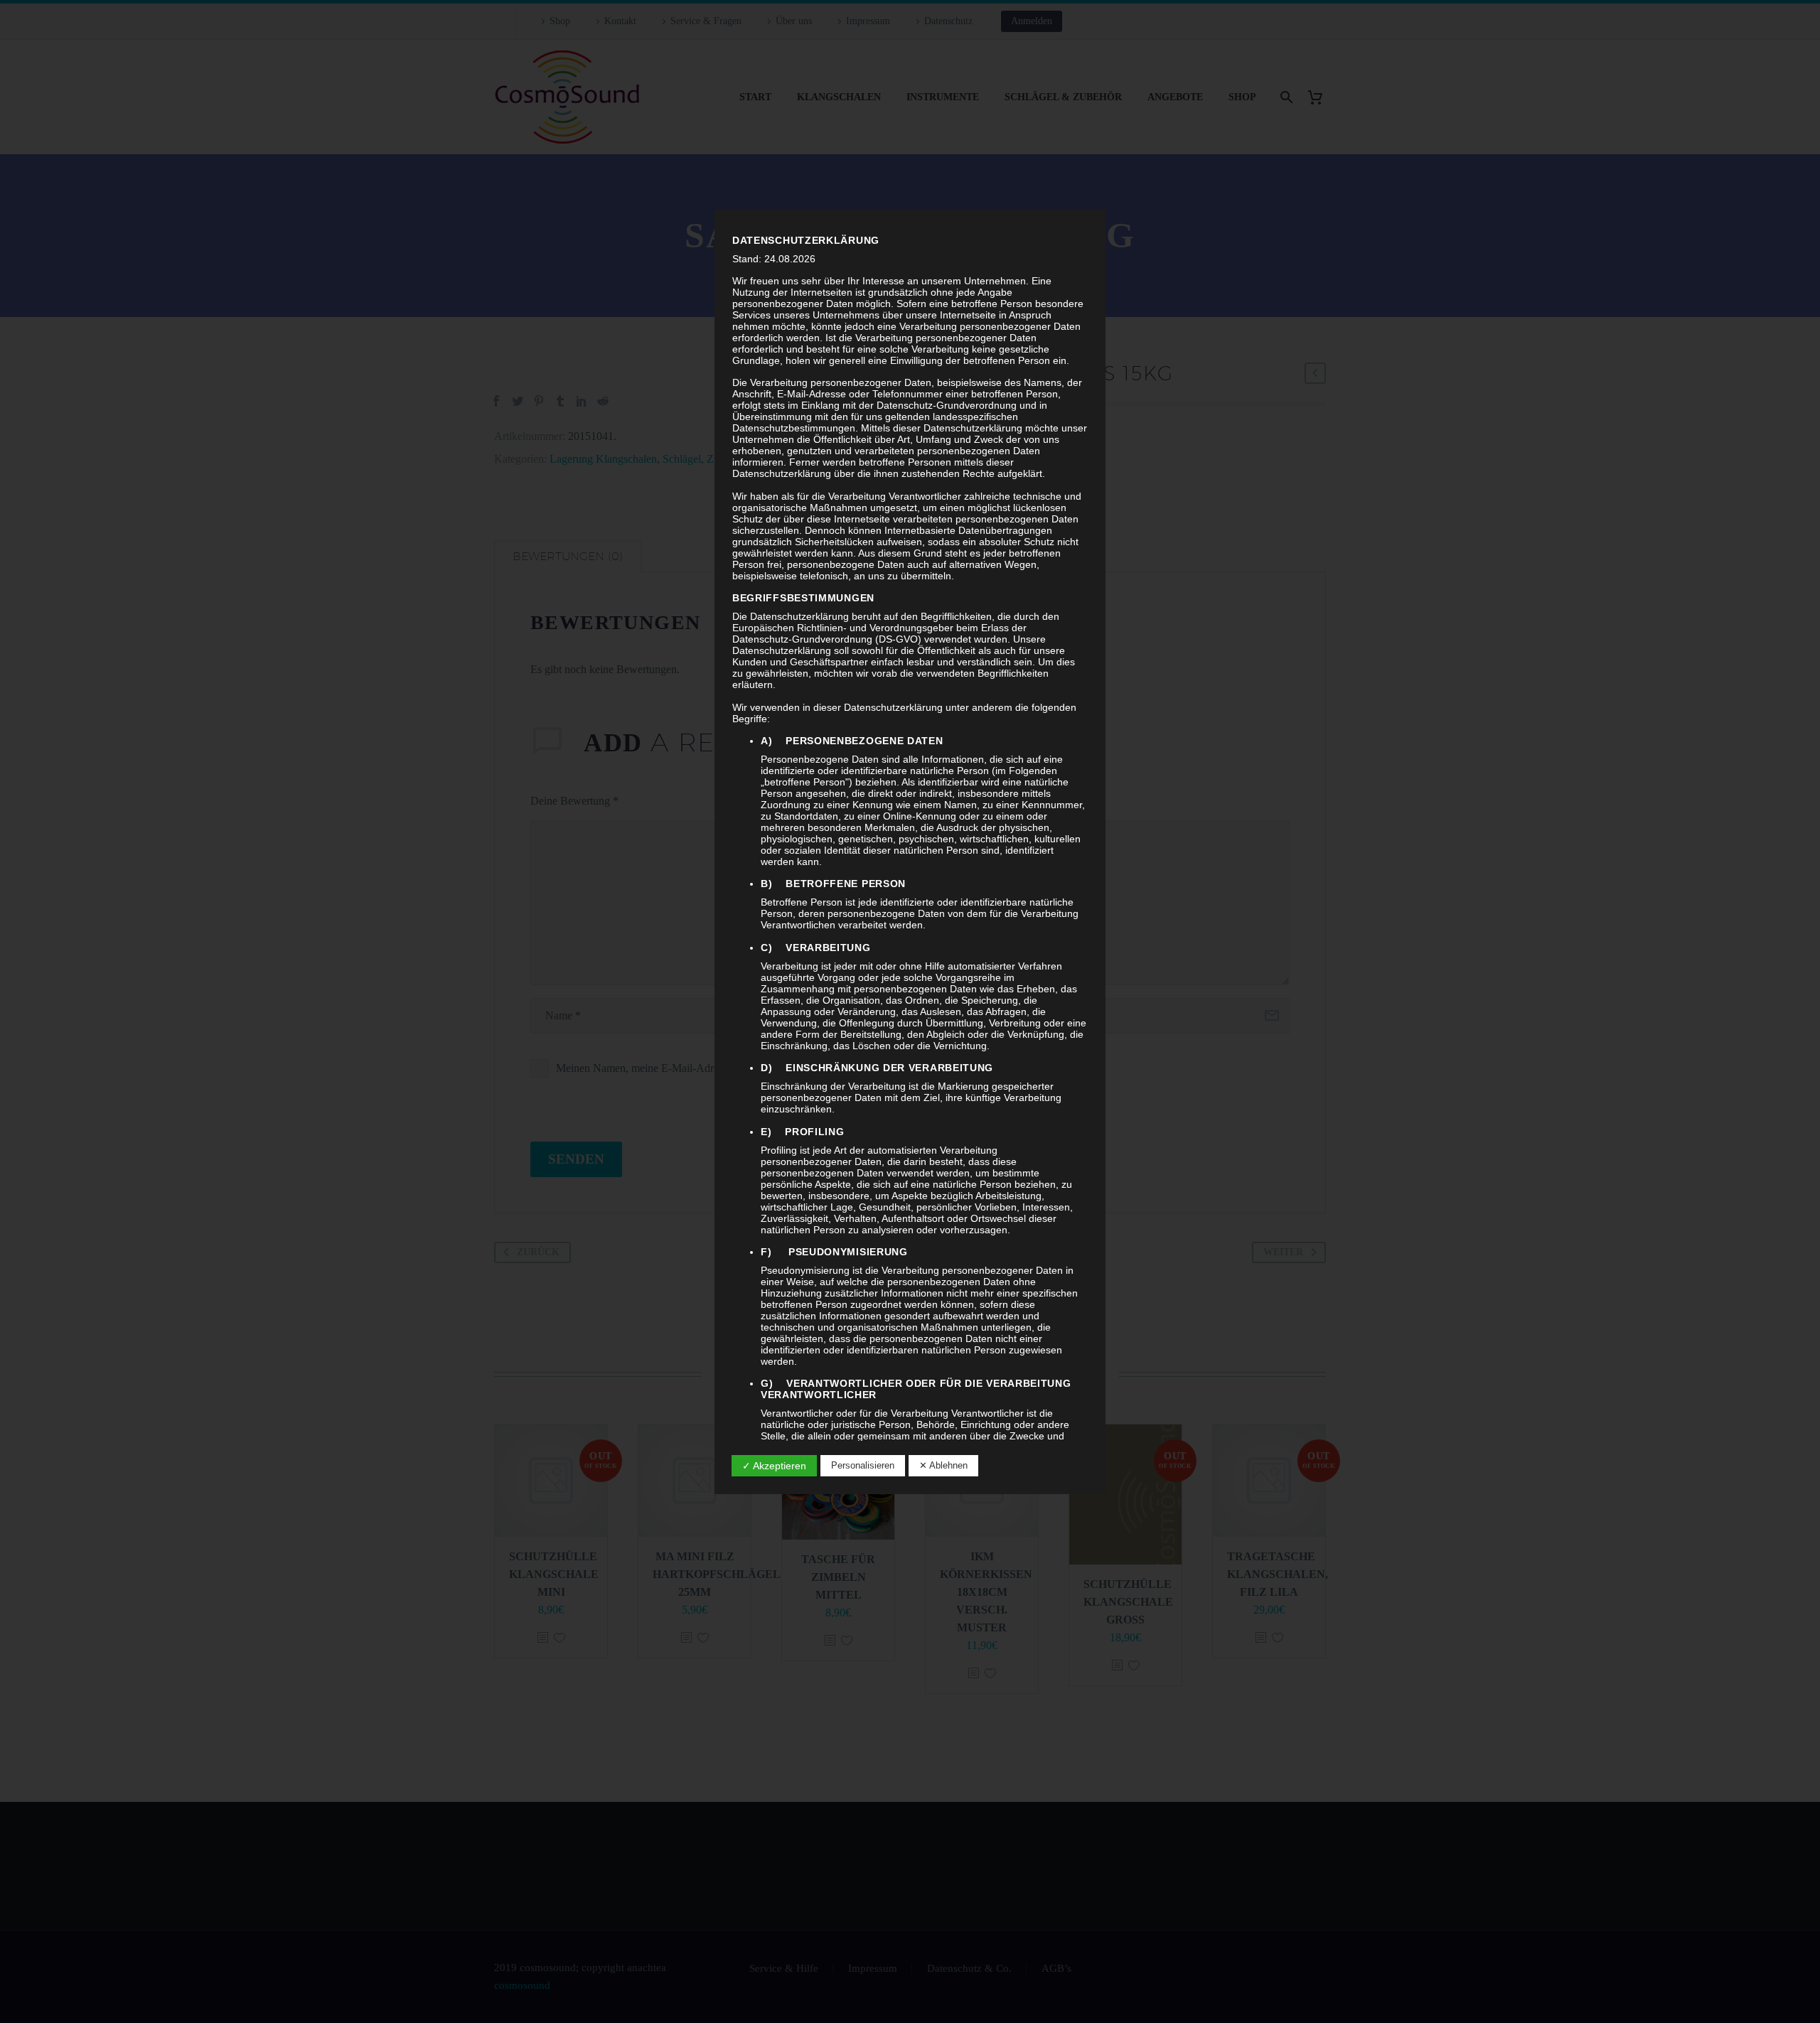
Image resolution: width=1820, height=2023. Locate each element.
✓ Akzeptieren (774, 1466)
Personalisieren (863, 1465)
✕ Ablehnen (943, 1465)
